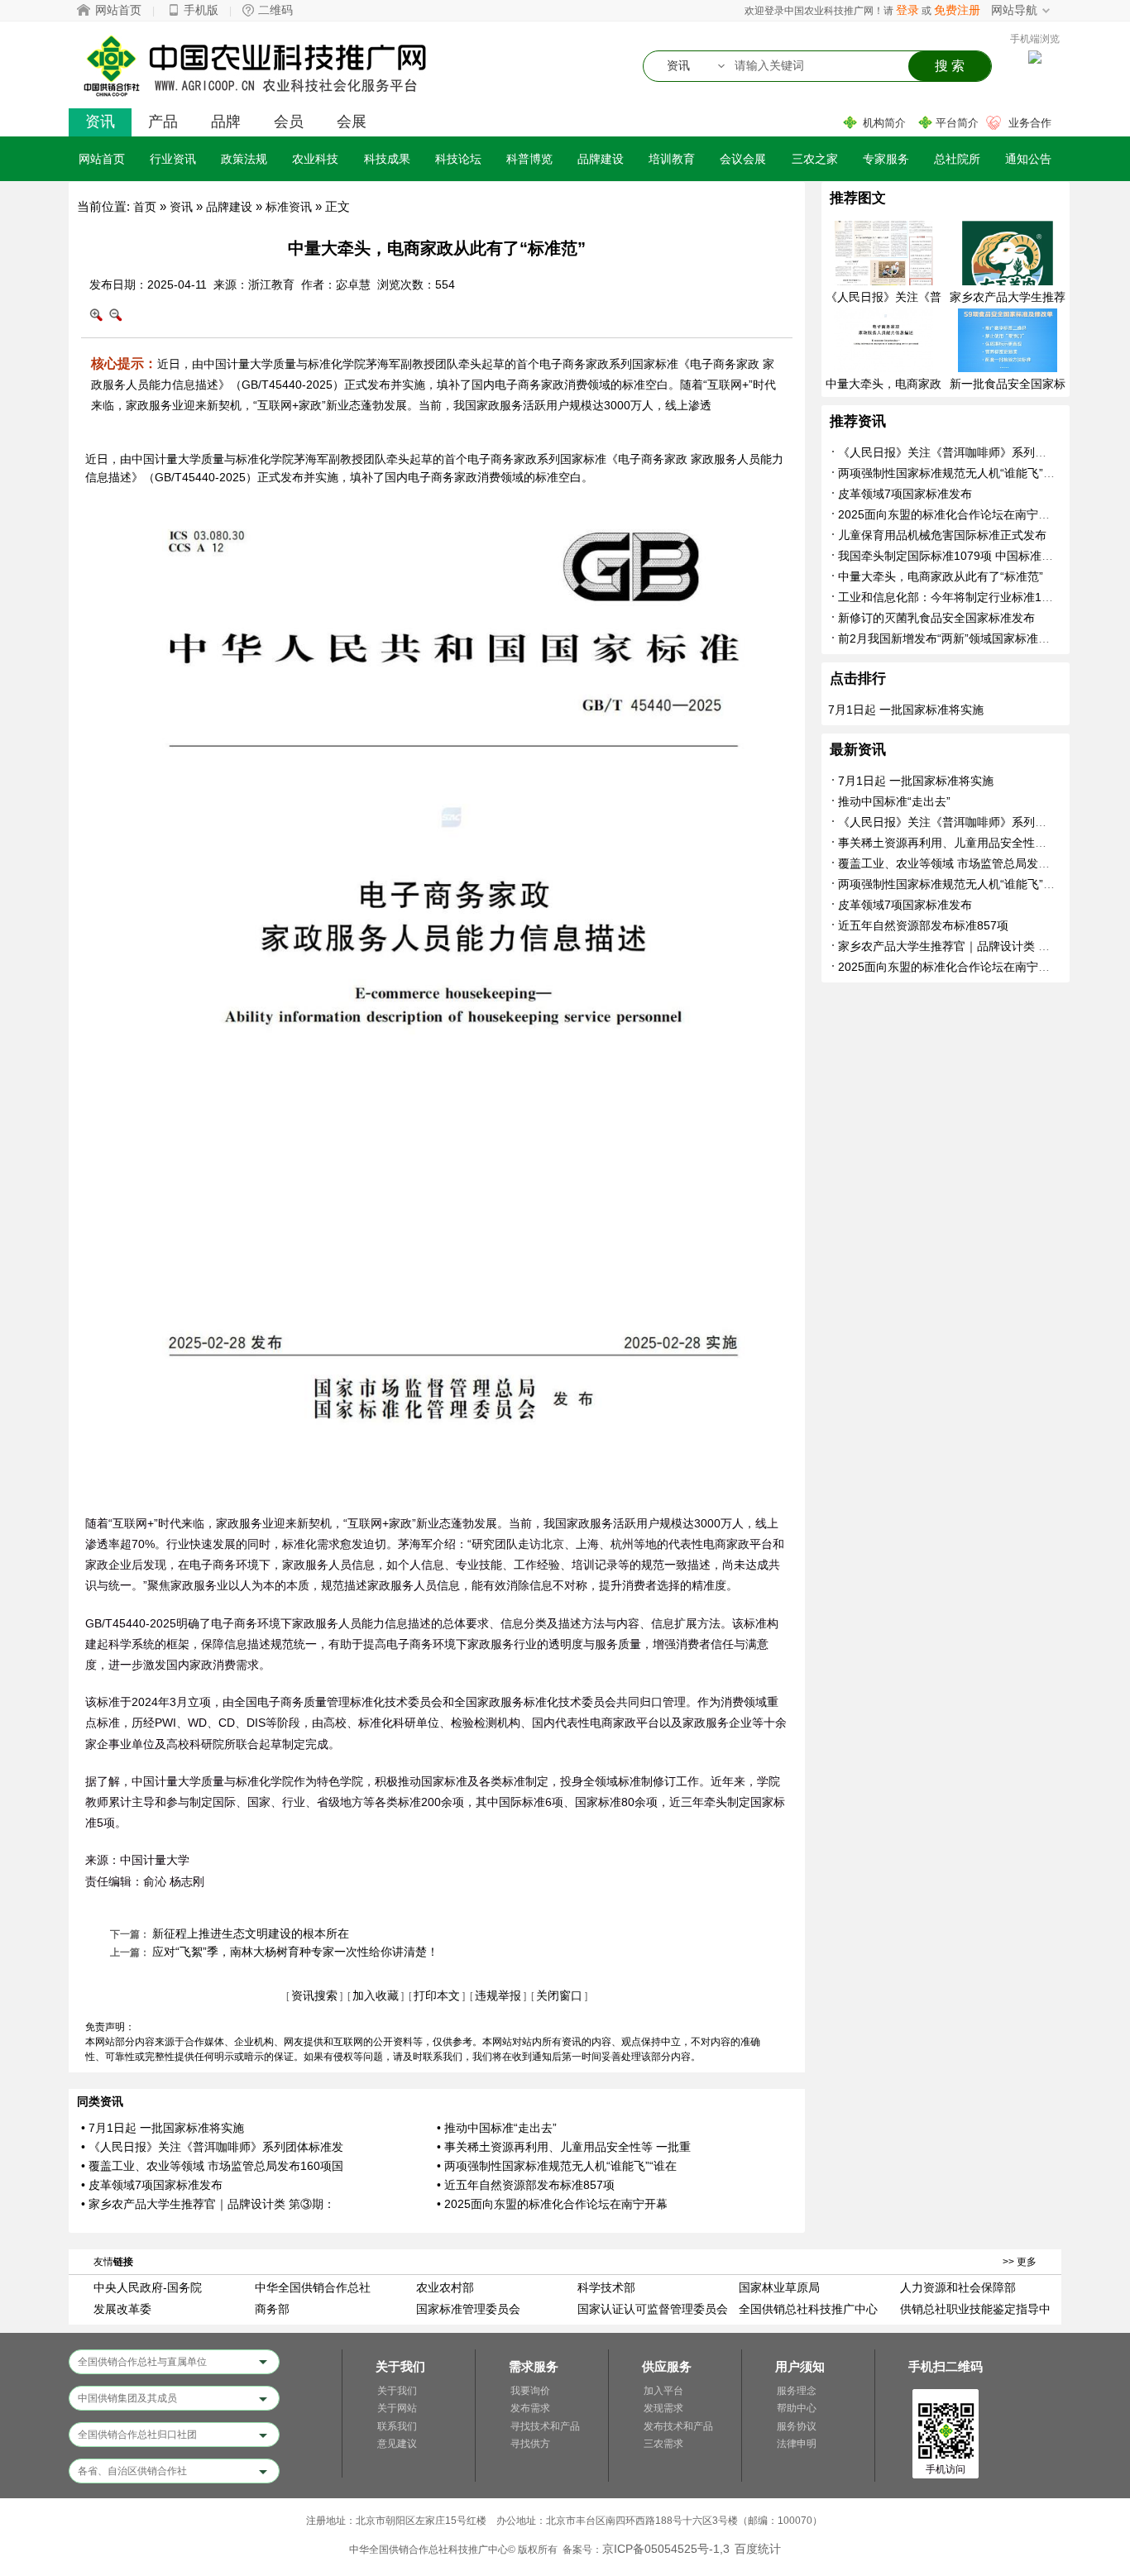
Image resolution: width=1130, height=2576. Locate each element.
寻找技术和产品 (545, 2426)
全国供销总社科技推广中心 (808, 2309)
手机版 (201, 10)
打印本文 (437, 1995)
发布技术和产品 (678, 2426)
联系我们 (397, 2426)
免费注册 (957, 10)
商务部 (272, 2309)
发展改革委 (122, 2309)
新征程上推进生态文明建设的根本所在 (251, 1933)
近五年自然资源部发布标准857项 (923, 925)
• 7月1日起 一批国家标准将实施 (163, 2128)
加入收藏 (376, 1995)
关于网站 (397, 2408)
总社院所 (957, 159)
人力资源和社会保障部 (958, 2287)
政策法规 (244, 159)
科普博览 (529, 159)
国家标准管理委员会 (468, 2309)
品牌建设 (601, 159)
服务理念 (797, 2391)
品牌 (226, 122)
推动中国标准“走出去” (894, 801)
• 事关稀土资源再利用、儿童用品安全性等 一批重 (564, 2147)
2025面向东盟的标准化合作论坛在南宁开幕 (950, 514)
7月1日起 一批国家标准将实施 (906, 710)
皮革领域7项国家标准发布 (905, 494)
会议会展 (743, 159)
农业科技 (315, 159)
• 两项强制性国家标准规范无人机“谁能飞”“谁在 (557, 2166)
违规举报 (498, 1995)
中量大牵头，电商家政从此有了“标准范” (941, 576)
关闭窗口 (559, 1995)
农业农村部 (445, 2287)
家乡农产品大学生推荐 (1008, 297)
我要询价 (530, 2391)
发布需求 (530, 2408)
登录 (907, 10)
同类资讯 (100, 2101)
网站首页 (118, 10)
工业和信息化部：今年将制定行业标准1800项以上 (967, 597)
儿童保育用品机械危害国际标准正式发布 (942, 535)
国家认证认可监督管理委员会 (653, 2309)
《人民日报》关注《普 (883, 297)
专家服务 (886, 159)
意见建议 (397, 2444)
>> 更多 (1020, 2262)
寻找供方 (530, 2444)
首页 (145, 207)
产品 (163, 122)
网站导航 (1014, 10)
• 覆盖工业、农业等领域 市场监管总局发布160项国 (212, 2166)
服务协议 (797, 2426)
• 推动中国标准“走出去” (497, 2128)
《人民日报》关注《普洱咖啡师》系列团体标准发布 (971, 452)
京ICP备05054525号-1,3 (666, 2549)
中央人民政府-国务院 (148, 2287)
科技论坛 (458, 159)
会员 (289, 122)
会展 (352, 122)
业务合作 (1030, 123)
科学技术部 (606, 2287)
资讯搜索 (314, 1995)
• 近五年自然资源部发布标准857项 (526, 2185)
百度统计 (758, 2549)
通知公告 (1028, 159)
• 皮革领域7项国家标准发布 (152, 2185)
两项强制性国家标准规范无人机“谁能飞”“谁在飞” (962, 473)
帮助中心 (797, 2408)
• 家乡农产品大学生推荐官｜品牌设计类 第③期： (208, 2204)
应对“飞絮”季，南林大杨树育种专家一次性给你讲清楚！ (295, 1952)
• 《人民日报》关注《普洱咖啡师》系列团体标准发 (212, 2147)
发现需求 (663, 2408)
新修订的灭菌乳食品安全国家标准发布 (936, 618)
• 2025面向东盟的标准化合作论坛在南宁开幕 (552, 2204)
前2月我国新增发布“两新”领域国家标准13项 (950, 638)
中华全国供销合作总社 (313, 2287)
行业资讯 (173, 159)
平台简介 (957, 123)
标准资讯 (289, 207)
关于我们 (397, 2391)
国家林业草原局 (779, 2287)
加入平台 (663, 2391)
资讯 (100, 122)
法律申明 (797, 2444)
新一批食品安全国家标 (1008, 384)
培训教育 (672, 159)
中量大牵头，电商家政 (883, 384)
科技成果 (387, 159)
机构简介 (884, 123)
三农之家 (815, 159)
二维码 (275, 10)
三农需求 (663, 2444)
